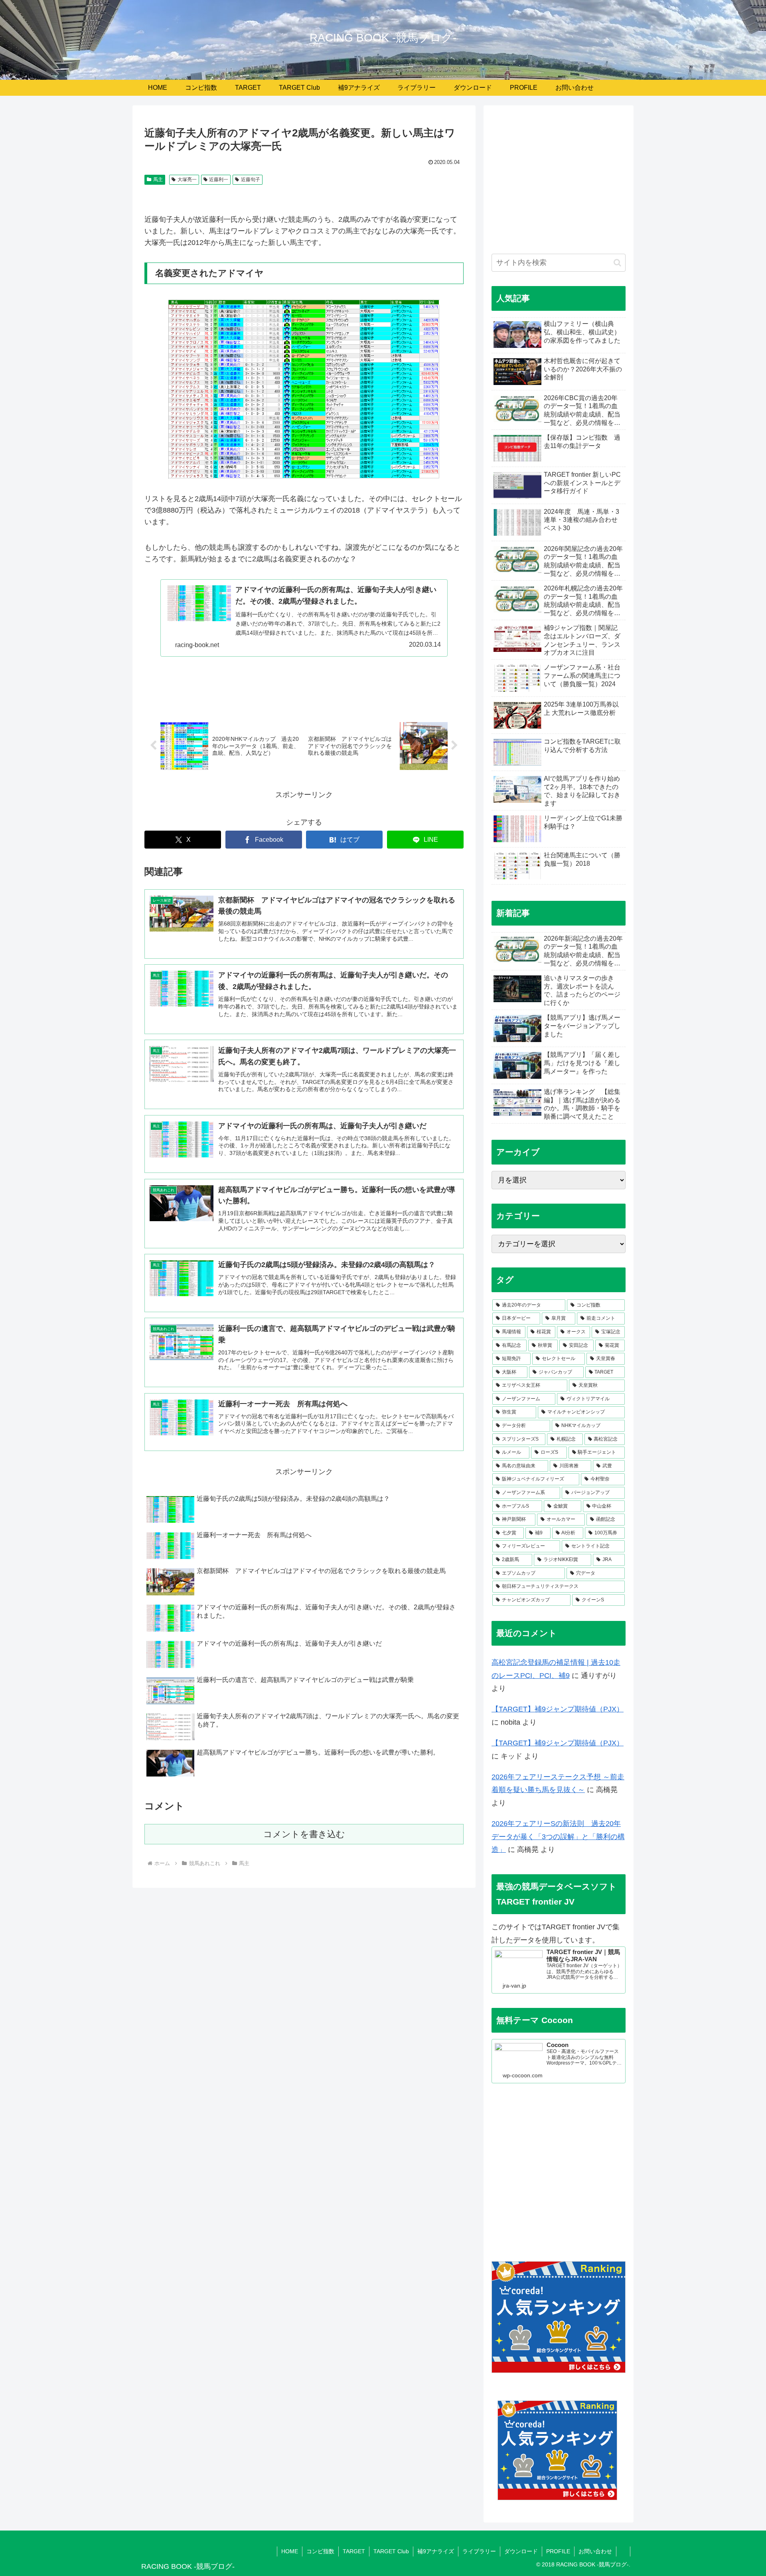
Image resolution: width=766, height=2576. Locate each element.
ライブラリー (479, 2551)
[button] (617, 263)
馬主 (158, 180)
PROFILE (558, 2551)
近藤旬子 (251, 180)
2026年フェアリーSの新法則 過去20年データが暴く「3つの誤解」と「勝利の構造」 (558, 1837)
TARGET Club (391, 2551)
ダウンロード (521, 2551)
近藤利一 (219, 180)
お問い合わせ (595, 2551)
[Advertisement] (559, 184)
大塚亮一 (187, 180)
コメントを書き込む (304, 1834)
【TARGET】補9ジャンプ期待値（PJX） (558, 1709)
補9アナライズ (436, 2551)
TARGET (354, 2551)
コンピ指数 (320, 2551)
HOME (290, 2551)
